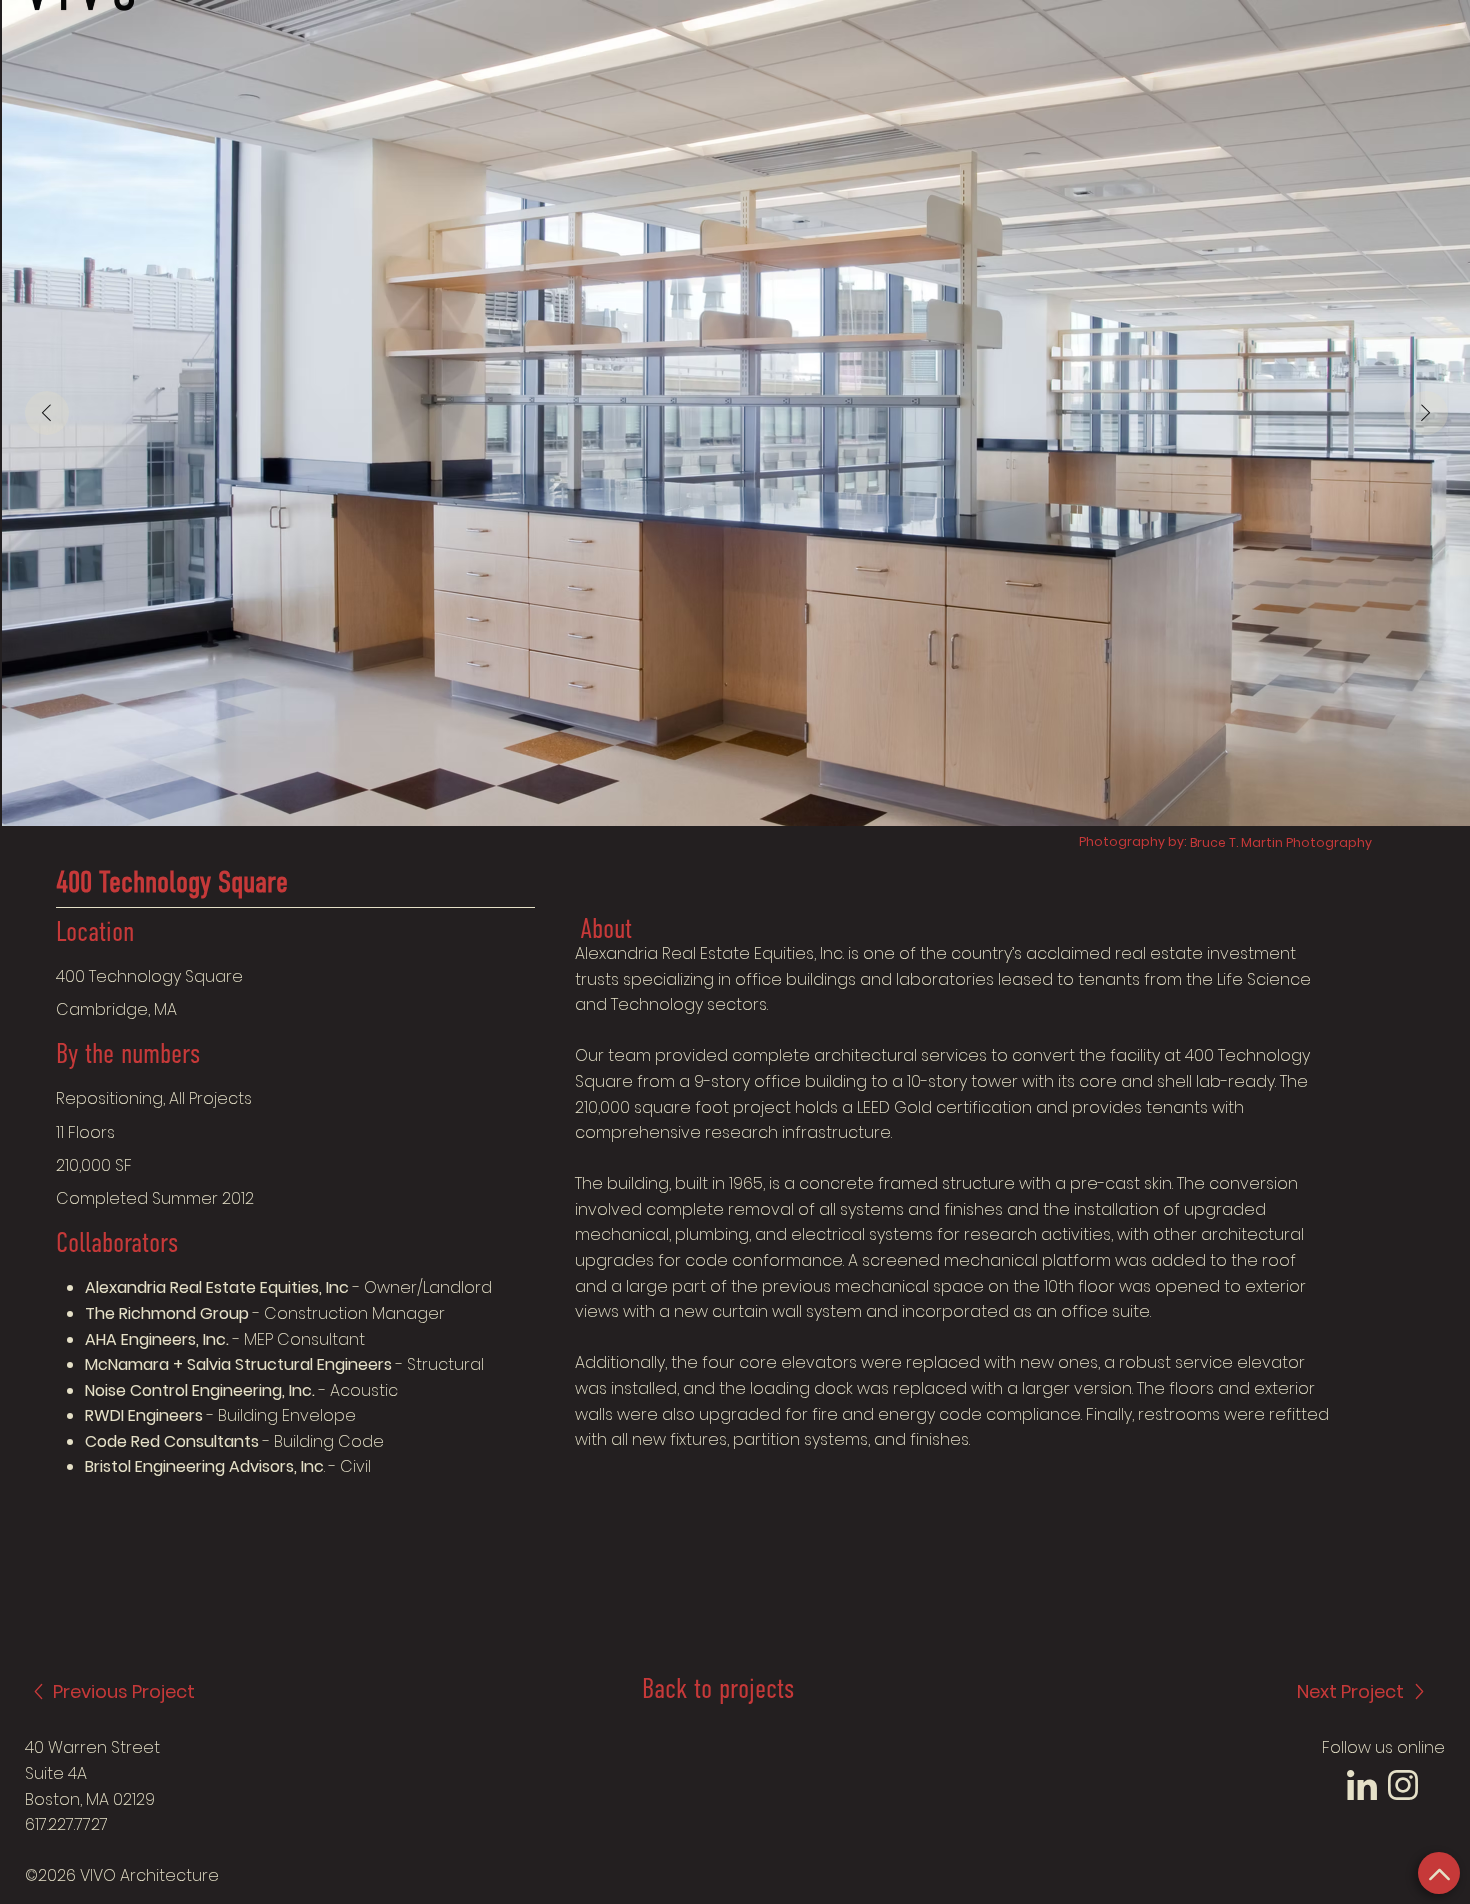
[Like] (1439, 1873)
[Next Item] (1426, 413)
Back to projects (718, 1691)
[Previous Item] (47, 413)
